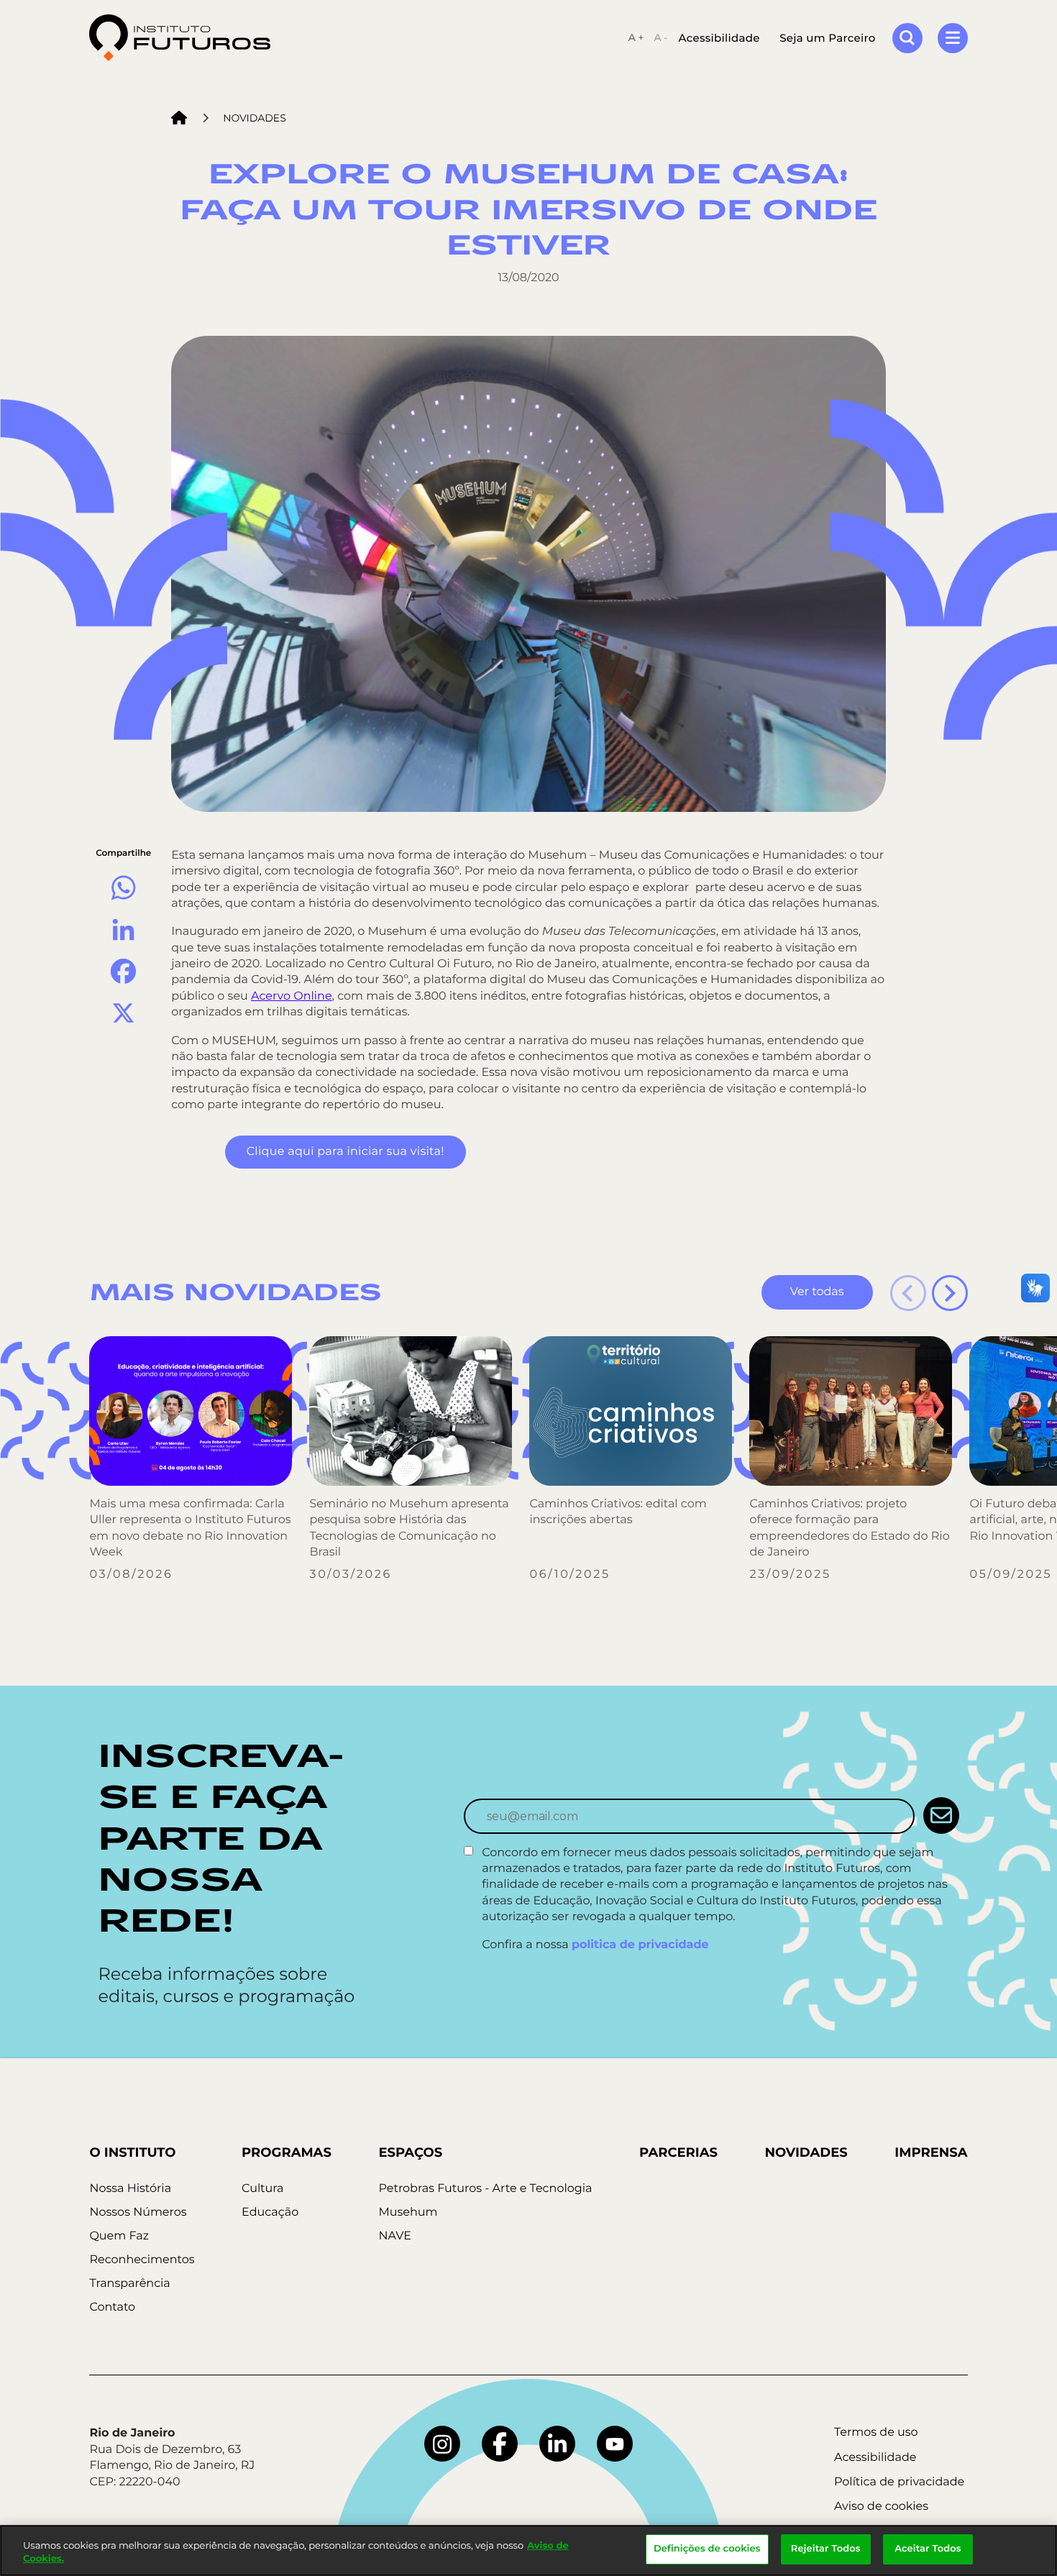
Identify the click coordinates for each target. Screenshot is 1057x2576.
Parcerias (678, 2152)
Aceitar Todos (928, 2549)
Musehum (408, 2212)
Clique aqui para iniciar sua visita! (346, 1152)
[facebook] (500, 2444)
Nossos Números (138, 2212)
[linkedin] (557, 2444)
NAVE (395, 2236)
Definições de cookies (707, 2549)
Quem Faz (119, 2236)
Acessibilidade (719, 38)
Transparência (129, 2284)
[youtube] (615, 2444)
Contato (112, 2307)
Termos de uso (876, 2433)
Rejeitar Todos (826, 2549)
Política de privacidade (899, 2482)
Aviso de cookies (881, 2507)
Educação (270, 2212)
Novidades (255, 118)
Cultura (262, 2189)
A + (636, 37)
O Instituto (132, 2152)
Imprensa (931, 2152)
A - (660, 37)
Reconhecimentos (142, 2260)
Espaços (410, 2152)
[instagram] (442, 2444)
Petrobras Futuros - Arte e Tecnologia (485, 2189)
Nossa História (130, 2189)
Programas (287, 2152)
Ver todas (817, 1292)
